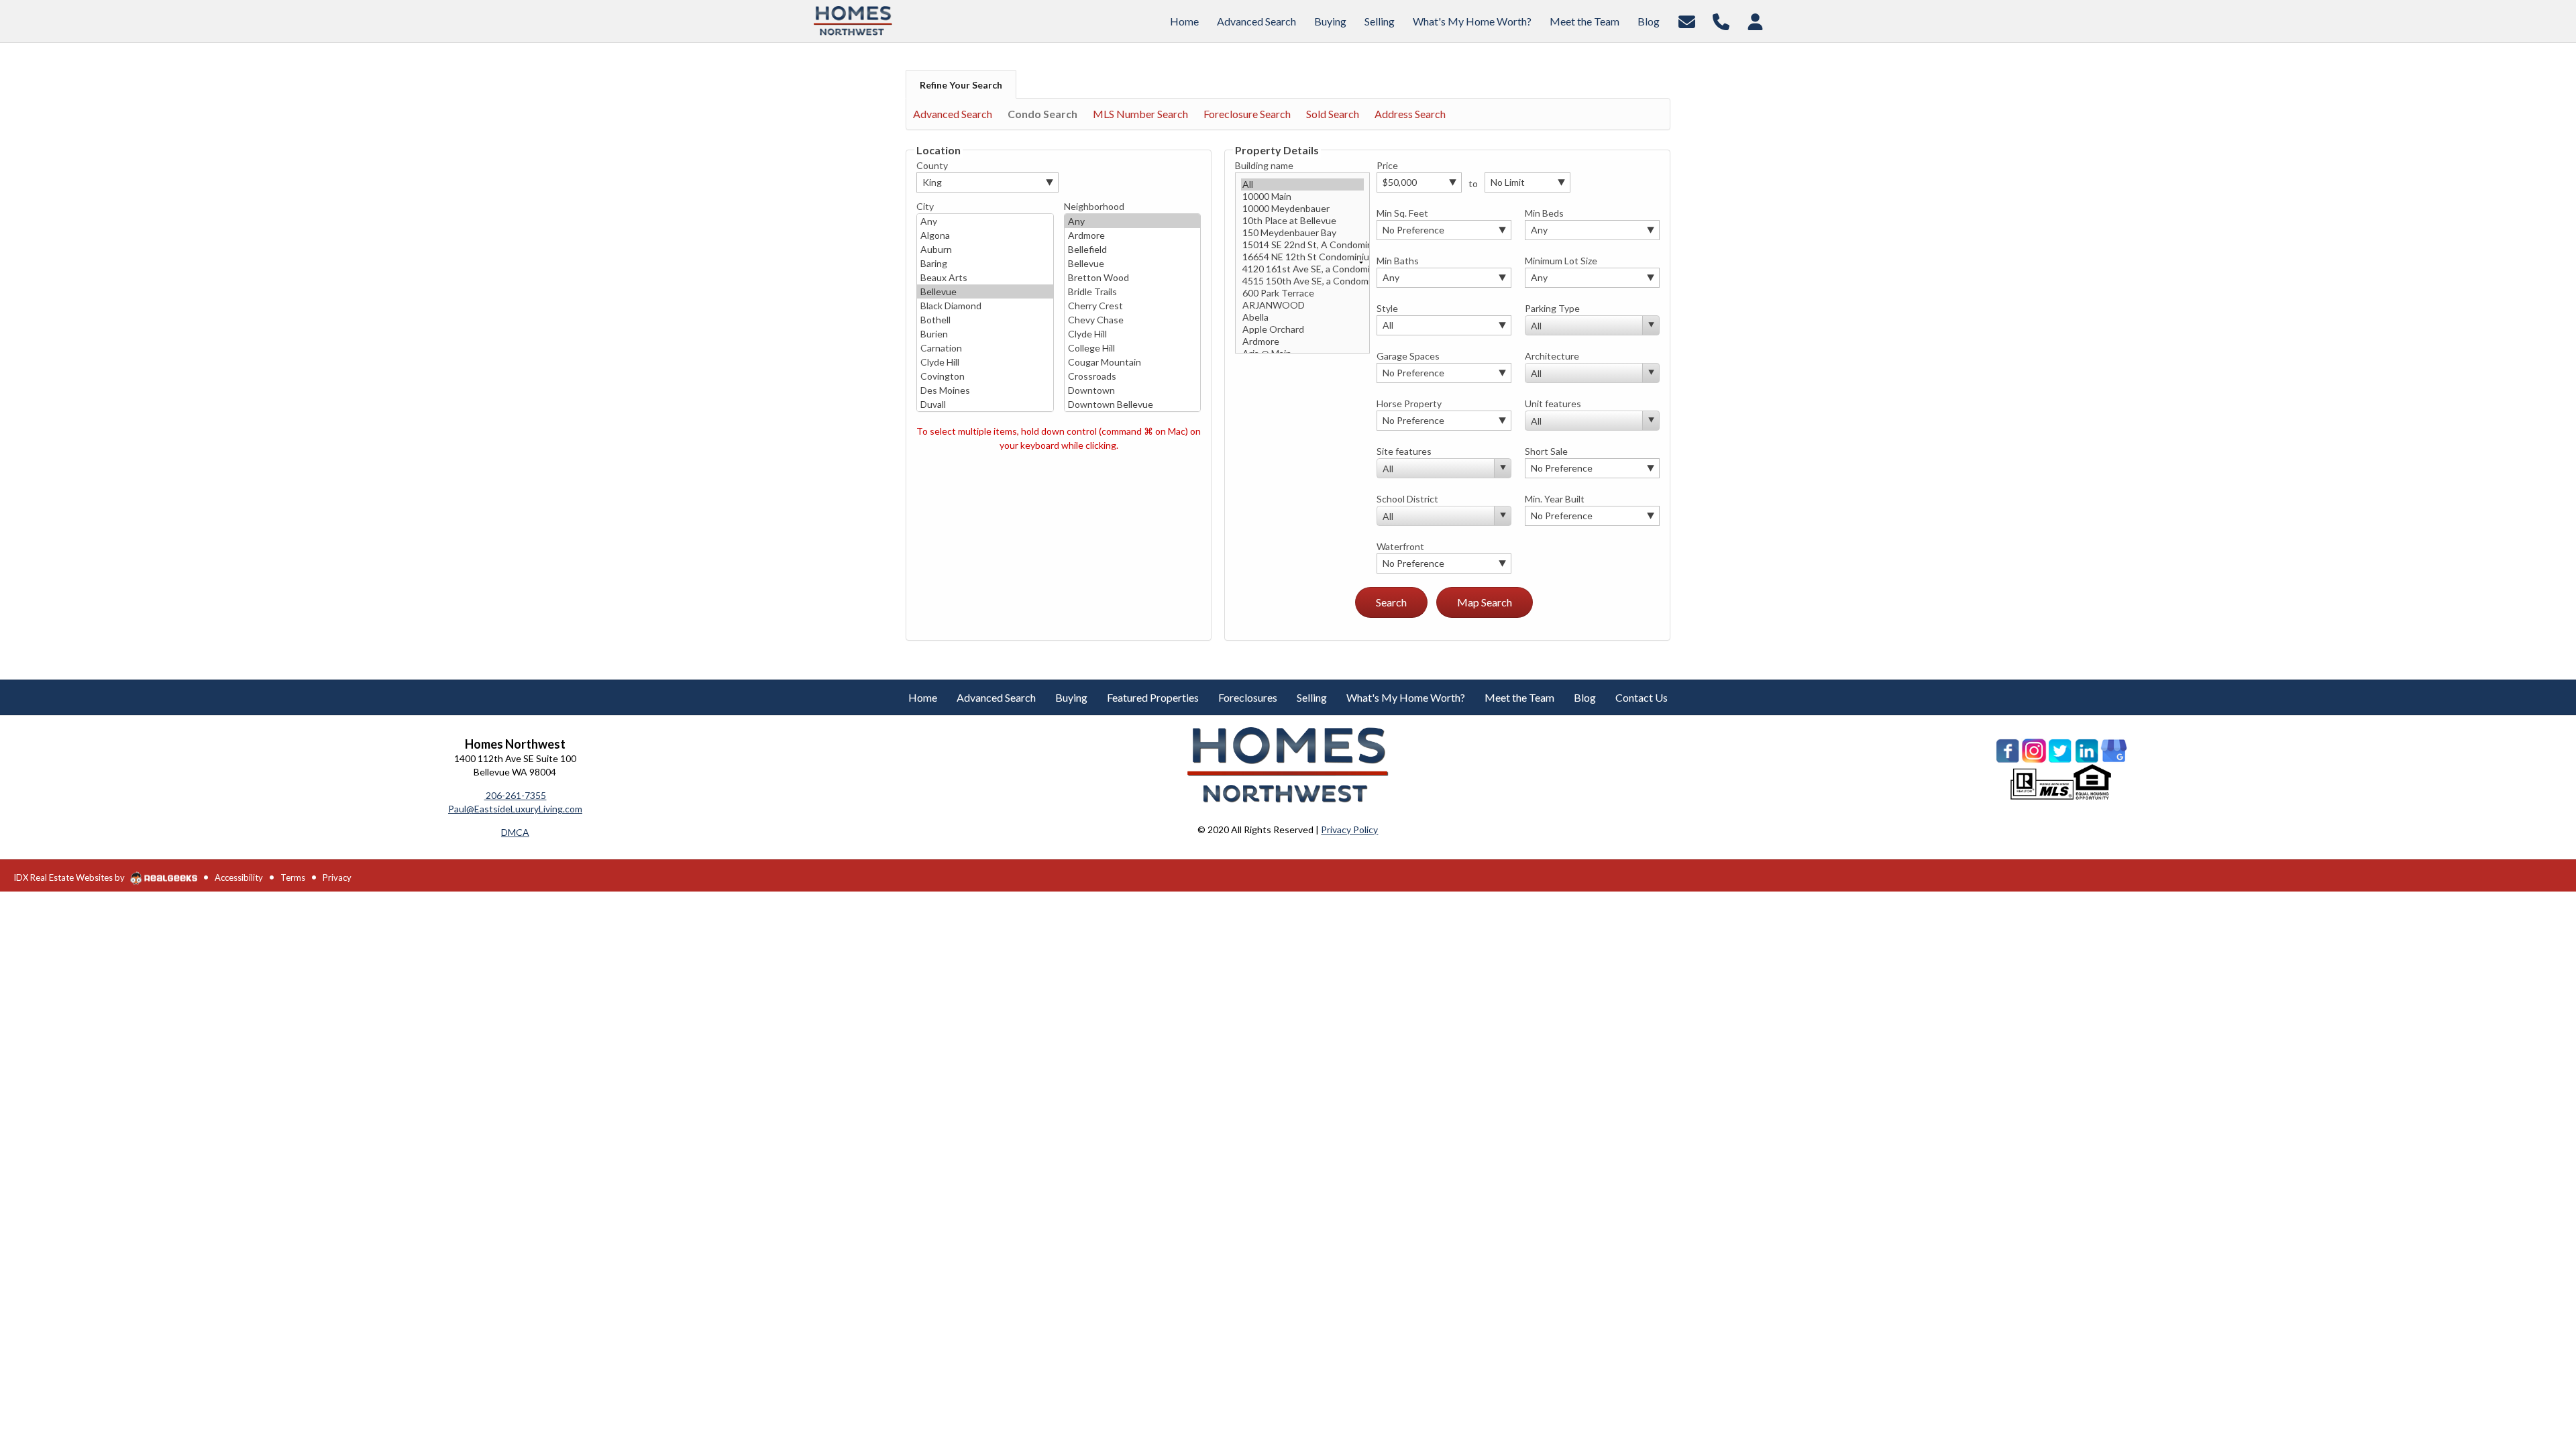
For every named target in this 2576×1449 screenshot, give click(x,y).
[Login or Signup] (1755, 20)
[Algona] (985, 235)
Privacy (337, 877)
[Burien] (985, 334)
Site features (1404, 451)
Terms (293, 877)
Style (1387, 308)
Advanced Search (953, 114)
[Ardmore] (1133, 235)
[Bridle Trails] (1133, 291)
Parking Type (1552, 308)
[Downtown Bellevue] (1133, 404)
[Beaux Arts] (985, 277)
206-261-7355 (515, 795)
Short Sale (1546, 451)
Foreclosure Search (1247, 114)
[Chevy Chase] (1133, 320)
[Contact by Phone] (1721, 20)
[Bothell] (985, 320)
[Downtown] (1133, 390)
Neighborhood (1094, 206)
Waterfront (1400, 546)
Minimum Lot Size (1561, 261)
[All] (1302, 184)
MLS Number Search (1140, 114)
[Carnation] (985, 348)
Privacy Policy (1349, 829)
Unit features (1553, 404)
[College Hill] (1133, 348)
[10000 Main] (1302, 197)
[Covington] (985, 376)
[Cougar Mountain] (1133, 362)
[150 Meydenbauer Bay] (1302, 233)
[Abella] (1302, 317)
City (925, 206)
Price (1387, 165)
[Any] (985, 221)
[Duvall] (985, 404)
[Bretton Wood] (1133, 277)
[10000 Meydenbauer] (1302, 209)
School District (1407, 499)
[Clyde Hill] (985, 362)
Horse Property (1409, 404)
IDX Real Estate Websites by (70, 877)
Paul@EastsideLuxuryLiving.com (515, 809)
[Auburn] (985, 249)
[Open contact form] (1687, 20)
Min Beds (1544, 213)
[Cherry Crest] (1133, 306)
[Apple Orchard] (1302, 329)
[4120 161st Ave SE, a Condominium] (1302, 269)
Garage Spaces (1408, 356)
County (932, 165)
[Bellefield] (1133, 249)
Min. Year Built (1555, 499)
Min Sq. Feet (1402, 213)
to (1473, 183)
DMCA (515, 832)
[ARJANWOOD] (1302, 305)
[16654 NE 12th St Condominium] (1302, 257)
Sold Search (1333, 114)
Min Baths (1398, 261)
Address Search (1410, 114)
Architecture (1552, 356)
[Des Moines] (985, 390)
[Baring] (985, 263)
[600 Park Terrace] (1302, 293)
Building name (1264, 165)
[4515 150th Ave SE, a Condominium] (1302, 281)
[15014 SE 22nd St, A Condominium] (1302, 245)
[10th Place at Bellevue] (1302, 221)
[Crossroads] (1133, 376)
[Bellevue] (985, 291)
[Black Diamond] (985, 306)
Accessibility (239, 877)
